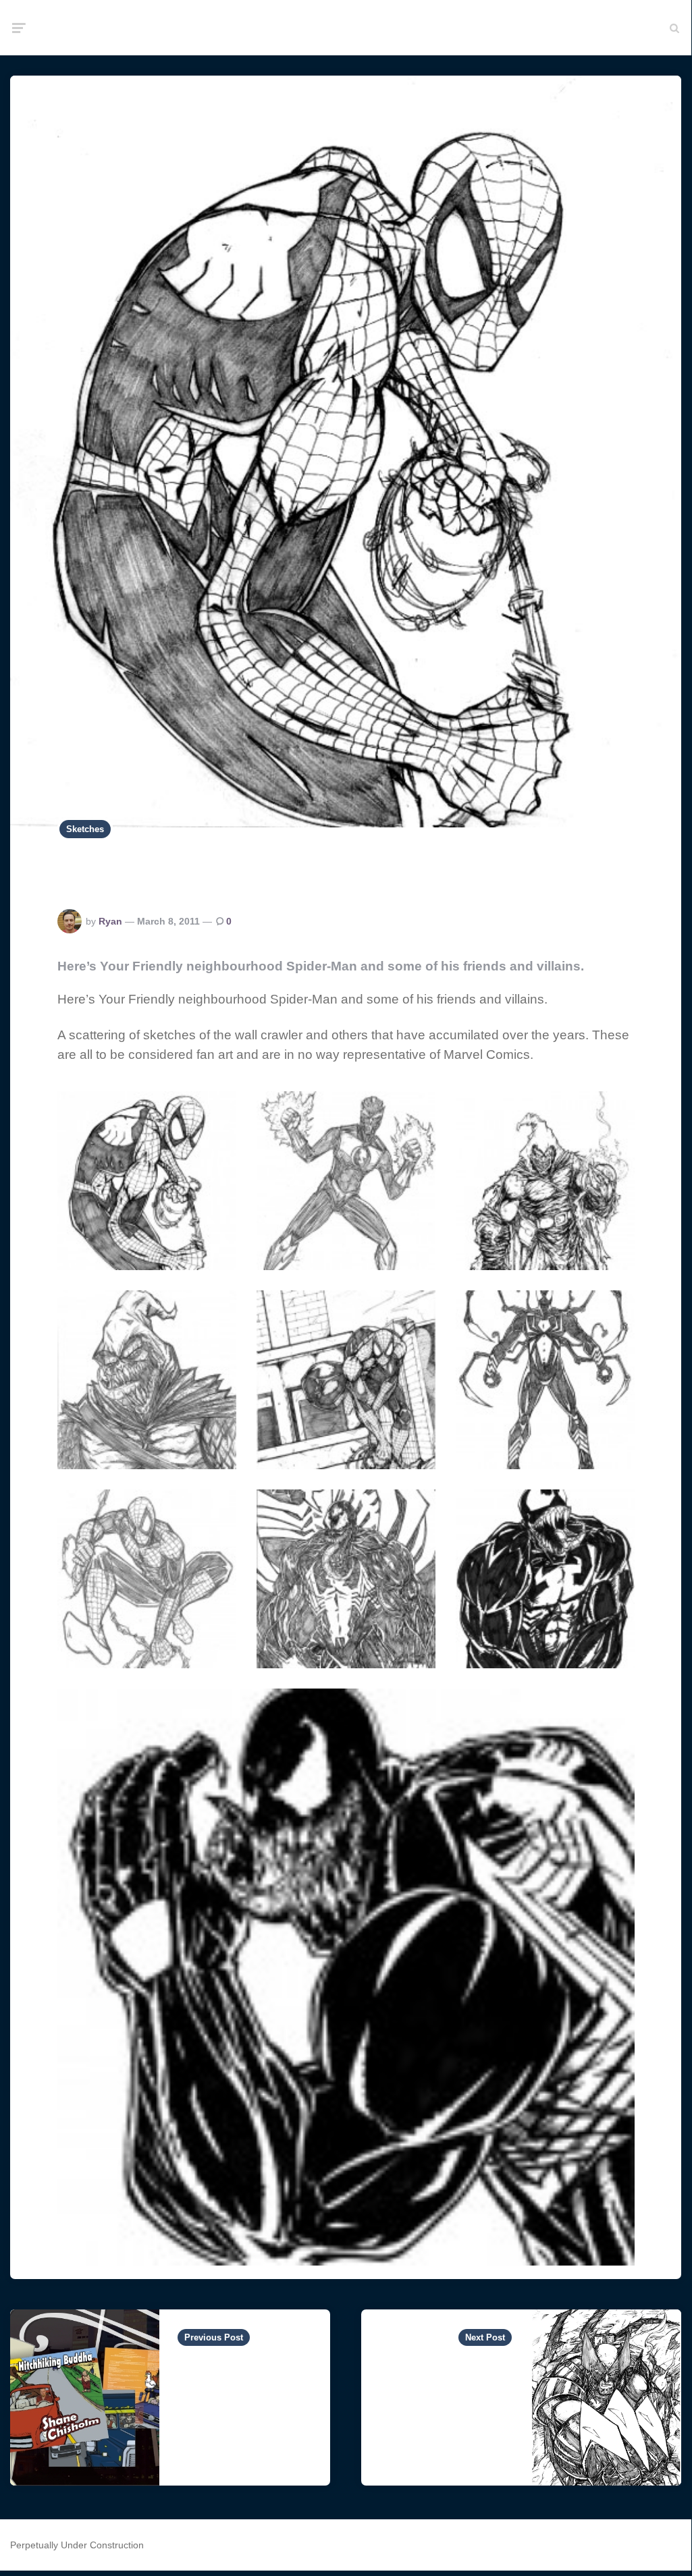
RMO (346, 28)
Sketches (85, 829)
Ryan (110, 921)
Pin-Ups (483, 2371)
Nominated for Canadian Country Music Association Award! (234, 2413)
